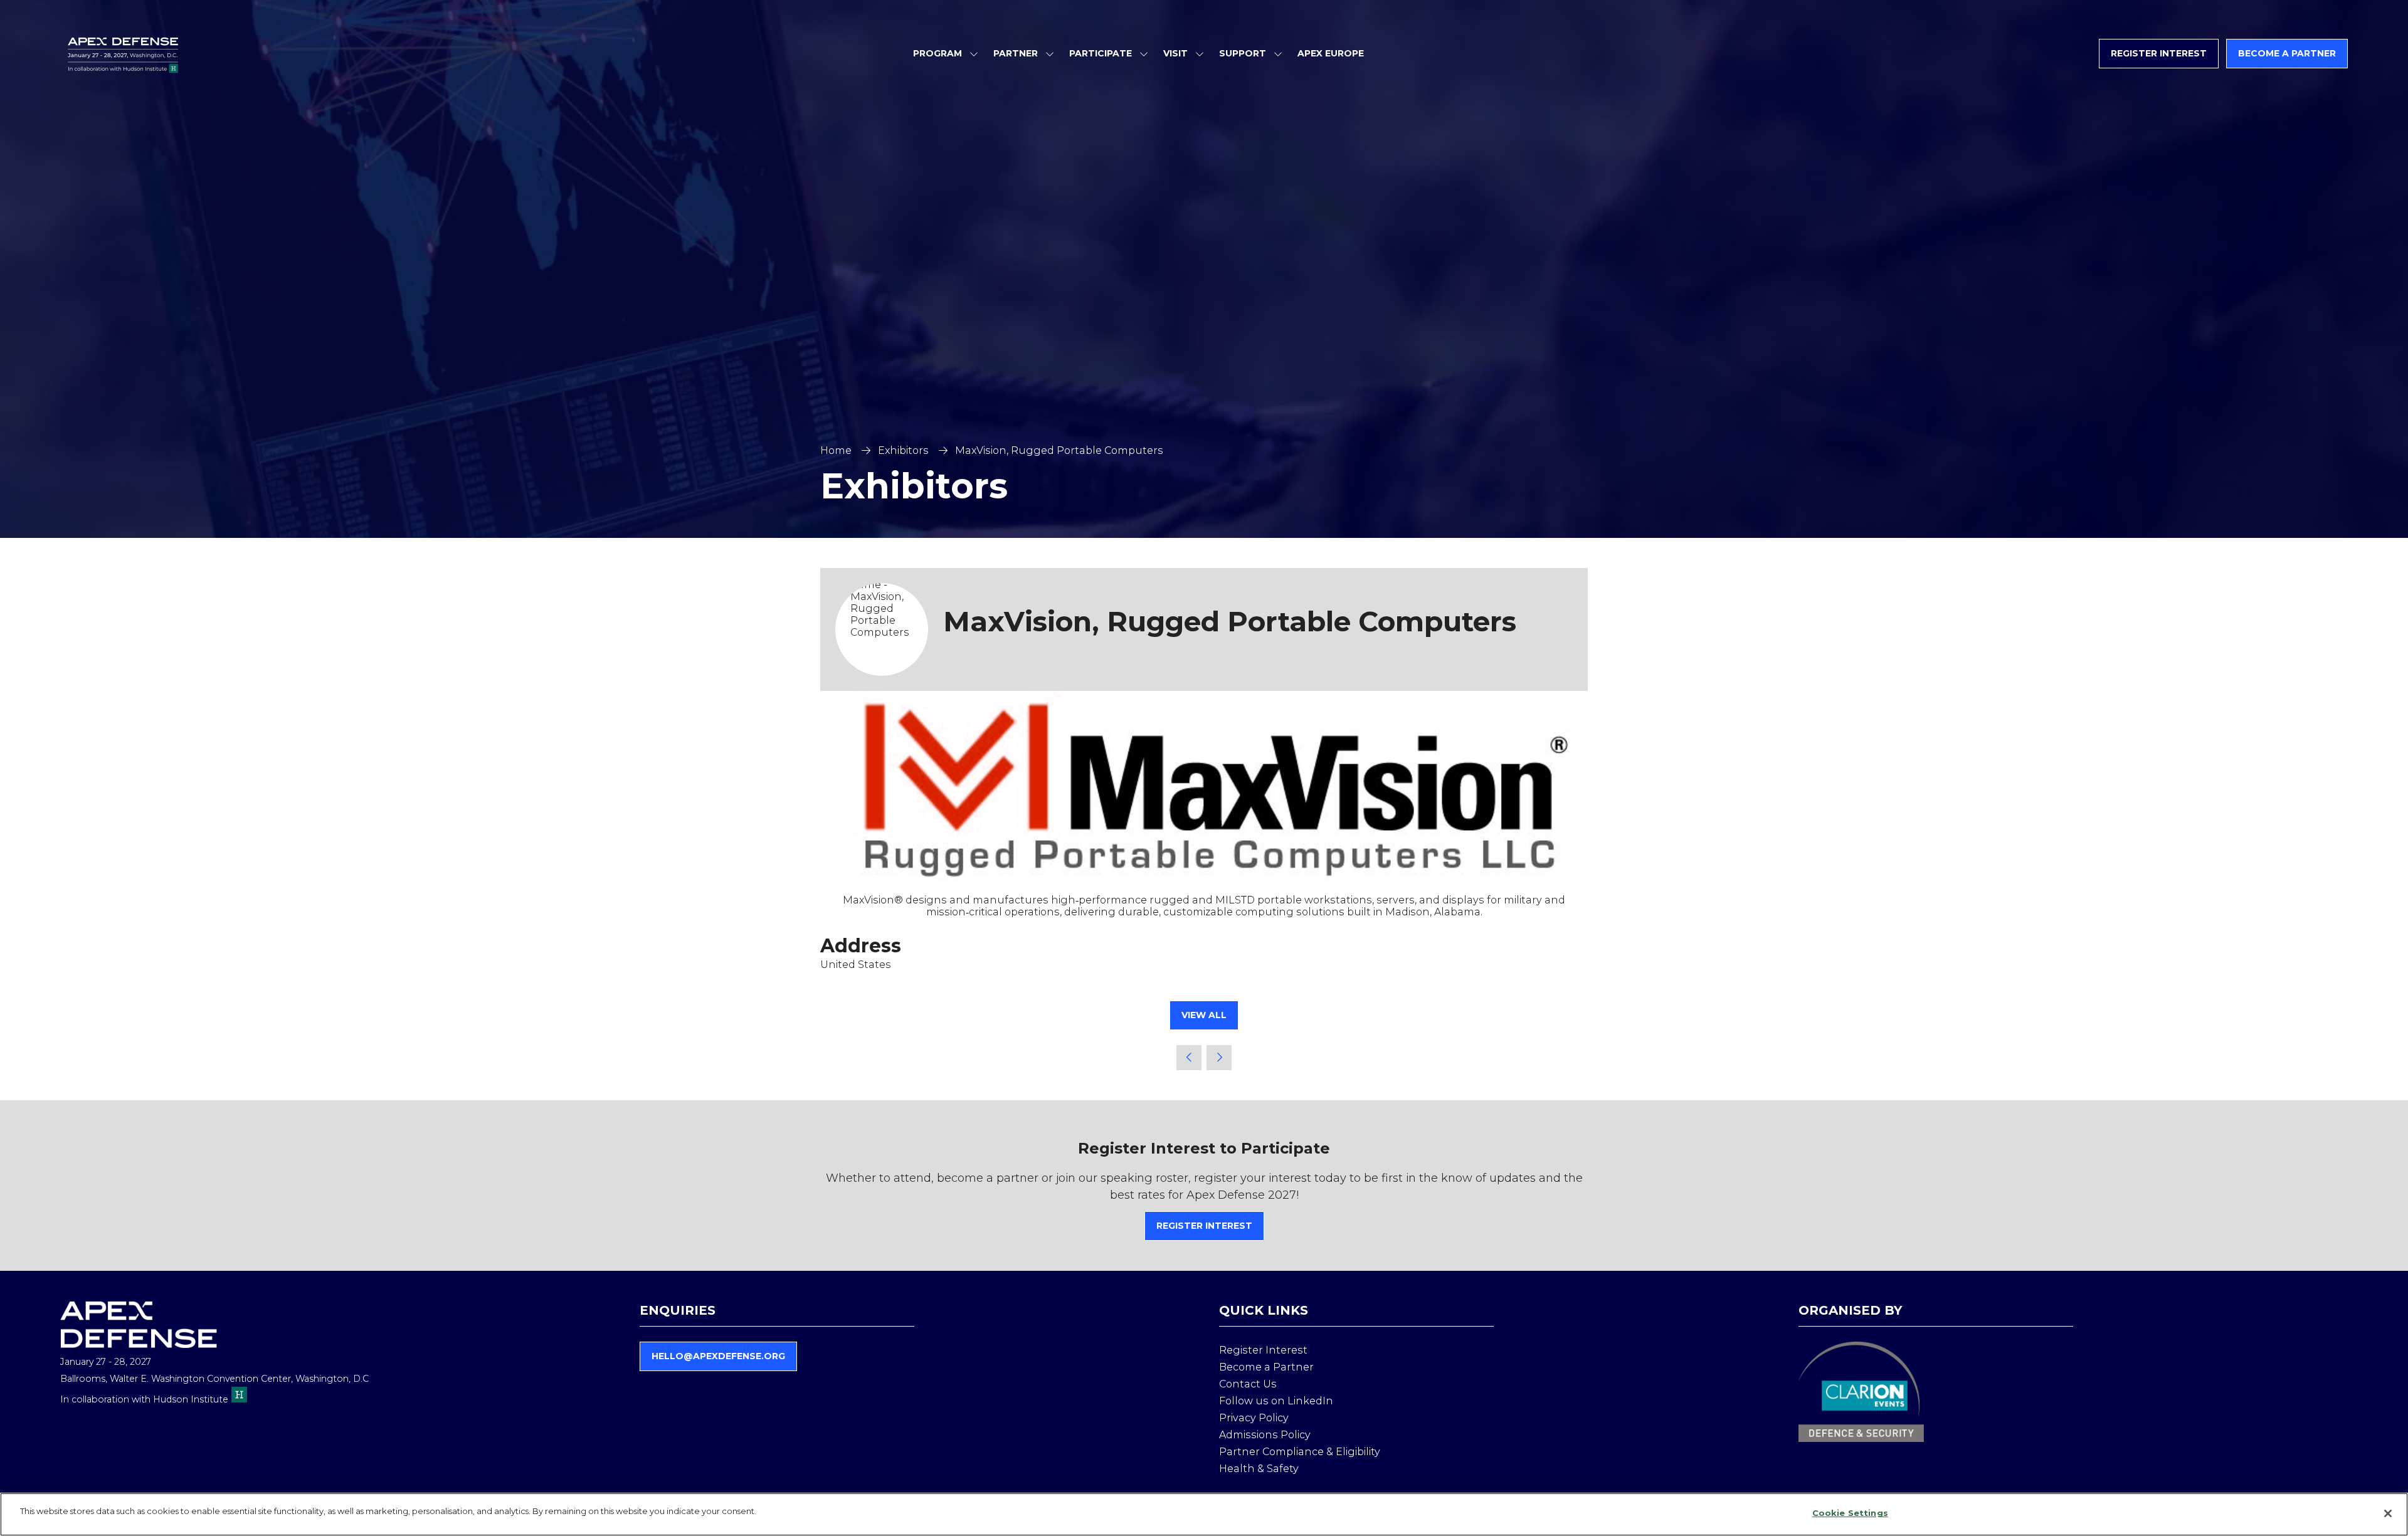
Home (836, 450)
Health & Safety (1259, 1469)
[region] (1204, 1514)
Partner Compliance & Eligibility (1300, 1452)
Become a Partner (1266, 1367)
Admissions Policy (1265, 1435)
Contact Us (1248, 1384)
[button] (2159, 54)
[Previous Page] (1189, 1058)
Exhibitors (903, 450)
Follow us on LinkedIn (1276, 1401)
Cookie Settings (1850, 1513)
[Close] (2388, 1513)
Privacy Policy (1254, 1418)
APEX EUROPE (1331, 53)
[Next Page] (1219, 1058)
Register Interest (1263, 1350)
